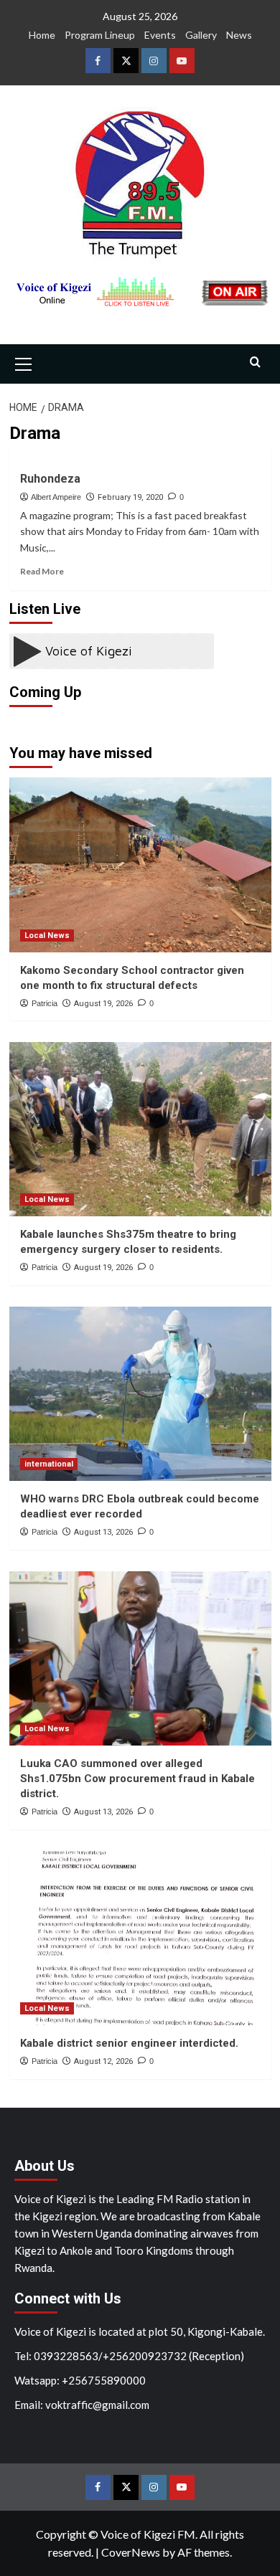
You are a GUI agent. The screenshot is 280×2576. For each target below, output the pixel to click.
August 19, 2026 (103, 1004)
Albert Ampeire (56, 497)
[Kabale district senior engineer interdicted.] (140, 1938)
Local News (47, 936)
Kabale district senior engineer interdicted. (129, 2043)
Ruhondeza (50, 479)
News (239, 35)
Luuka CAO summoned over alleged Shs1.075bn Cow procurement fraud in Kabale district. (137, 1779)
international (49, 1464)
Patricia (45, 1003)
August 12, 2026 (103, 2061)
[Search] (255, 363)
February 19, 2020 (130, 497)
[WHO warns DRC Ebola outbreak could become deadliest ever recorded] (140, 1394)
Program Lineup (100, 35)
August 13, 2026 (103, 1532)
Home (42, 35)
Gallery (201, 35)
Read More (42, 571)
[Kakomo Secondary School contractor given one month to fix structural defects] (140, 865)
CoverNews (131, 2552)
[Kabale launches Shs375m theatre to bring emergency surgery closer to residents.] (140, 1129)
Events (160, 35)
